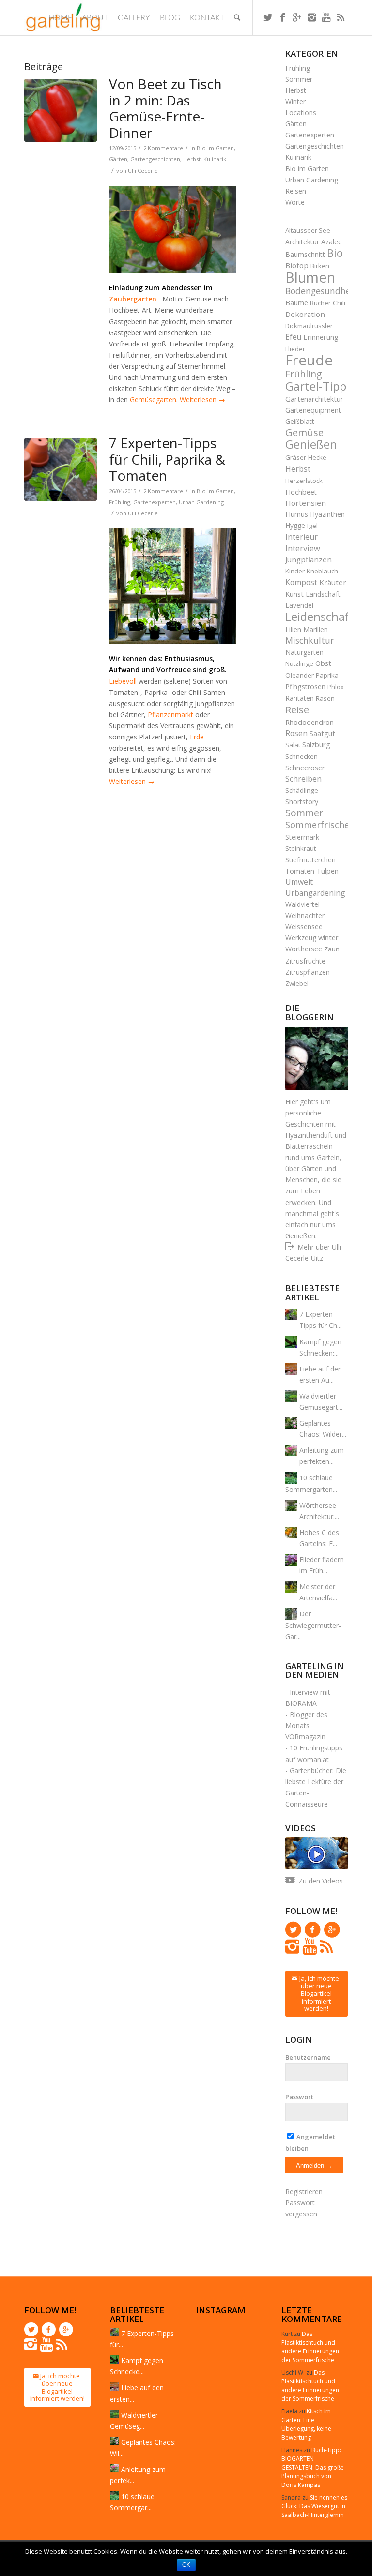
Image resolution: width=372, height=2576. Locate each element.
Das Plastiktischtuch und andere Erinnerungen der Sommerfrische (310, 2347)
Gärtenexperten (310, 135)
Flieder (295, 349)
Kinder (295, 571)
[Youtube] (326, 17)
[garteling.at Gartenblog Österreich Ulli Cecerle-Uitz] (61, 110)
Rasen (325, 698)
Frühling (120, 502)
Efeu (293, 337)
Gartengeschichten (155, 159)
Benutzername (308, 2057)
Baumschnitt (305, 254)
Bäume (297, 302)
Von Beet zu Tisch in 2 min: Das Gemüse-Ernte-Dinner (165, 108)
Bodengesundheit (321, 291)
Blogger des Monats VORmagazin (306, 1725)
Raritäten (300, 698)
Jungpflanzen (309, 559)
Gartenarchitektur (314, 399)
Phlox (336, 687)
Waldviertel (302, 904)
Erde (197, 737)
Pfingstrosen (305, 686)
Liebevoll (123, 681)
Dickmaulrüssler (309, 326)
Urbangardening (315, 893)
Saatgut (322, 733)
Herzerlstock (304, 481)
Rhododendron (310, 722)
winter (328, 937)
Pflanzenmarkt (171, 715)
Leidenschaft (320, 616)
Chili (339, 303)
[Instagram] (311, 17)
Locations (301, 113)
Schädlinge (302, 790)
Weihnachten (306, 915)
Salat (293, 745)
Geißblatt (300, 421)
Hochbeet (301, 492)
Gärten (118, 159)
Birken (320, 266)
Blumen (310, 277)
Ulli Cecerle (143, 171)
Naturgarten (304, 652)
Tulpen (327, 871)
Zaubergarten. (134, 299)
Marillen (316, 629)
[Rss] (341, 17)
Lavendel (299, 605)
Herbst (192, 159)
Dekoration (305, 314)
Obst (323, 663)
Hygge (295, 525)
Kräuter (333, 582)
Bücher (320, 303)
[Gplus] (297, 17)
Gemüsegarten (153, 399)
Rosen (296, 733)
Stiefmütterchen (310, 860)
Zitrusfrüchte (305, 961)
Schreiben (303, 779)
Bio (335, 253)
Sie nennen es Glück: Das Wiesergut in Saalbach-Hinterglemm (314, 2506)
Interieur (302, 537)
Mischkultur (310, 640)
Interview (303, 548)
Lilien (293, 629)
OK (186, 2565)
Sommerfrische (317, 825)
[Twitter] (268, 17)
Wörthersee (304, 949)
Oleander (300, 675)
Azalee (332, 242)
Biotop (297, 265)
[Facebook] (282, 17)
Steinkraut (301, 848)
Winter (295, 101)
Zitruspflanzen (308, 972)
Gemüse (304, 432)
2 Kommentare (163, 148)
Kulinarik (215, 159)
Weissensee (304, 926)
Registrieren (304, 2192)
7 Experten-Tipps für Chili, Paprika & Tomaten (167, 459)
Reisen (296, 191)
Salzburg (316, 744)
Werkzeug (301, 938)
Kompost (301, 582)
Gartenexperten (155, 502)
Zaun (332, 949)
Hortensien (306, 503)
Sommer (299, 79)
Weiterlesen (202, 399)
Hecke (317, 457)
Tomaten (300, 871)
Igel (312, 526)
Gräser (296, 457)
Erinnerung (321, 337)
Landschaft (323, 594)
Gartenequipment (313, 410)
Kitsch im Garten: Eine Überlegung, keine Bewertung (306, 2424)
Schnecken (302, 756)
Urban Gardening (201, 502)
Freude (309, 360)
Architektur (302, 242)
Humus (297, 514)
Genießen (311, 444)
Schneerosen (306, 768)
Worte (295, 202)
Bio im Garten (215, 148)
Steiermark (302, 837)
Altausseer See (308, 230)
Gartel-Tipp (316, 386)
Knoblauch (322, 571)
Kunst (294, 594)
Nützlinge (299, 663)
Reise (297, 710)
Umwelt (299, 882)
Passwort (299, 2097)
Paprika (327, 675)
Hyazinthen (327, 514)
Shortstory (302, 802)
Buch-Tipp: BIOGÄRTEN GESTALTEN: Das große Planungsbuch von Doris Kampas (313, 2467)
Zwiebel (297, 983)
